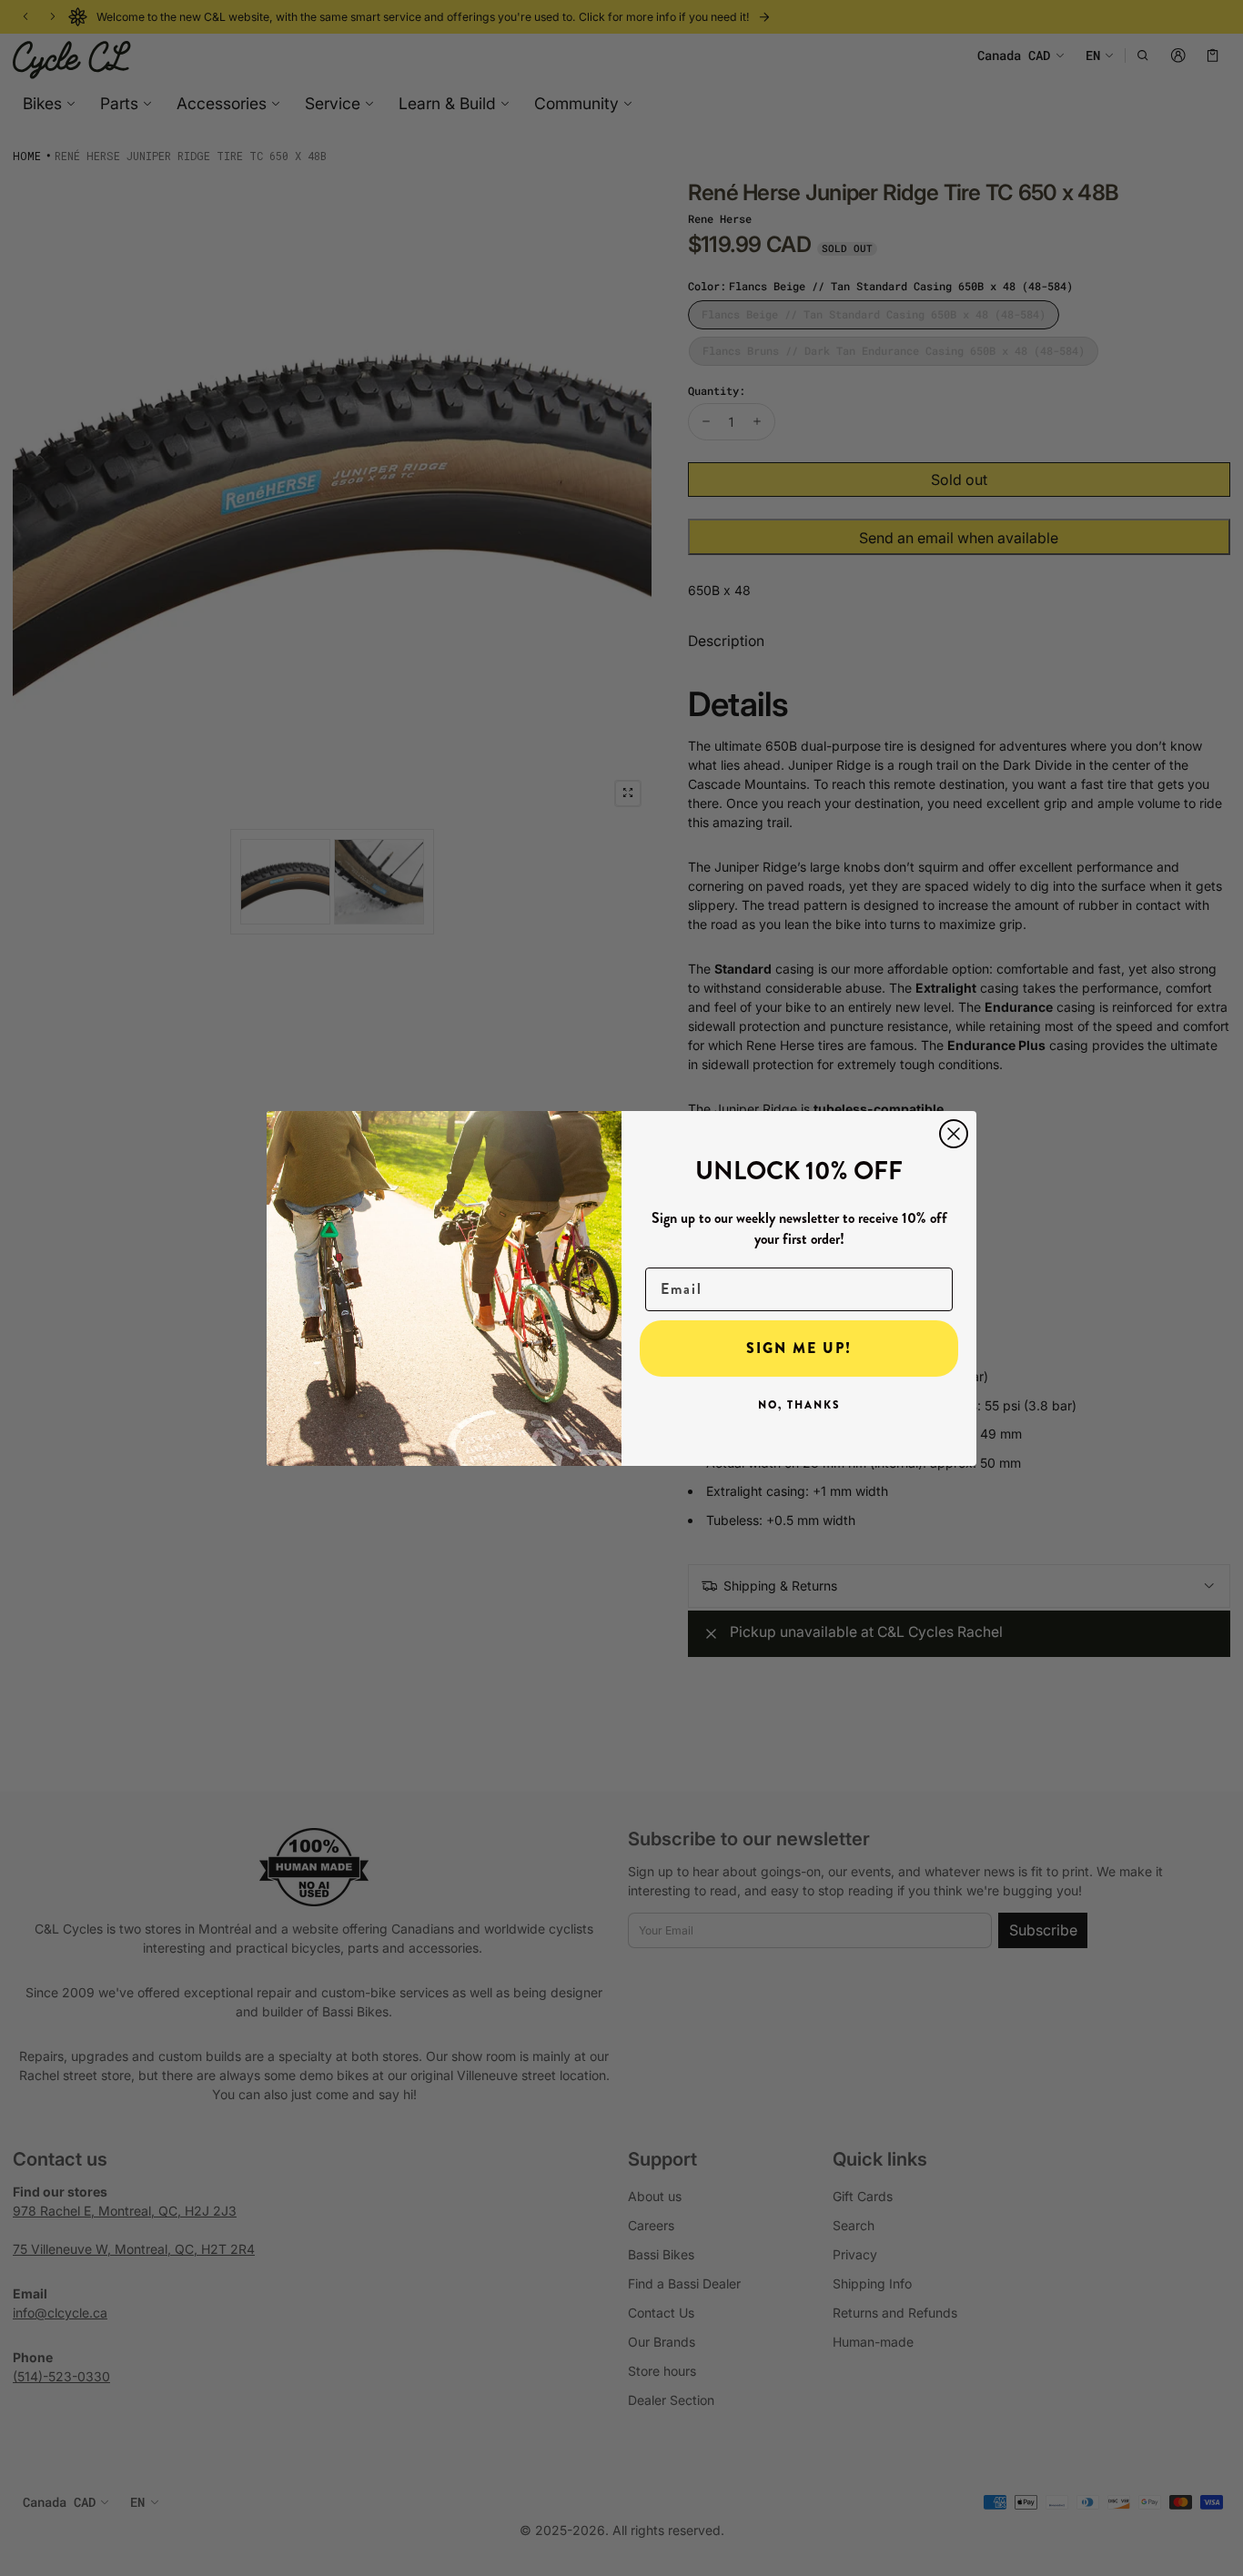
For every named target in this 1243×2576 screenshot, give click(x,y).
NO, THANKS (799, 1405)
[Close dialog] (954, 1134)
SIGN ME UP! (799, 1348)
